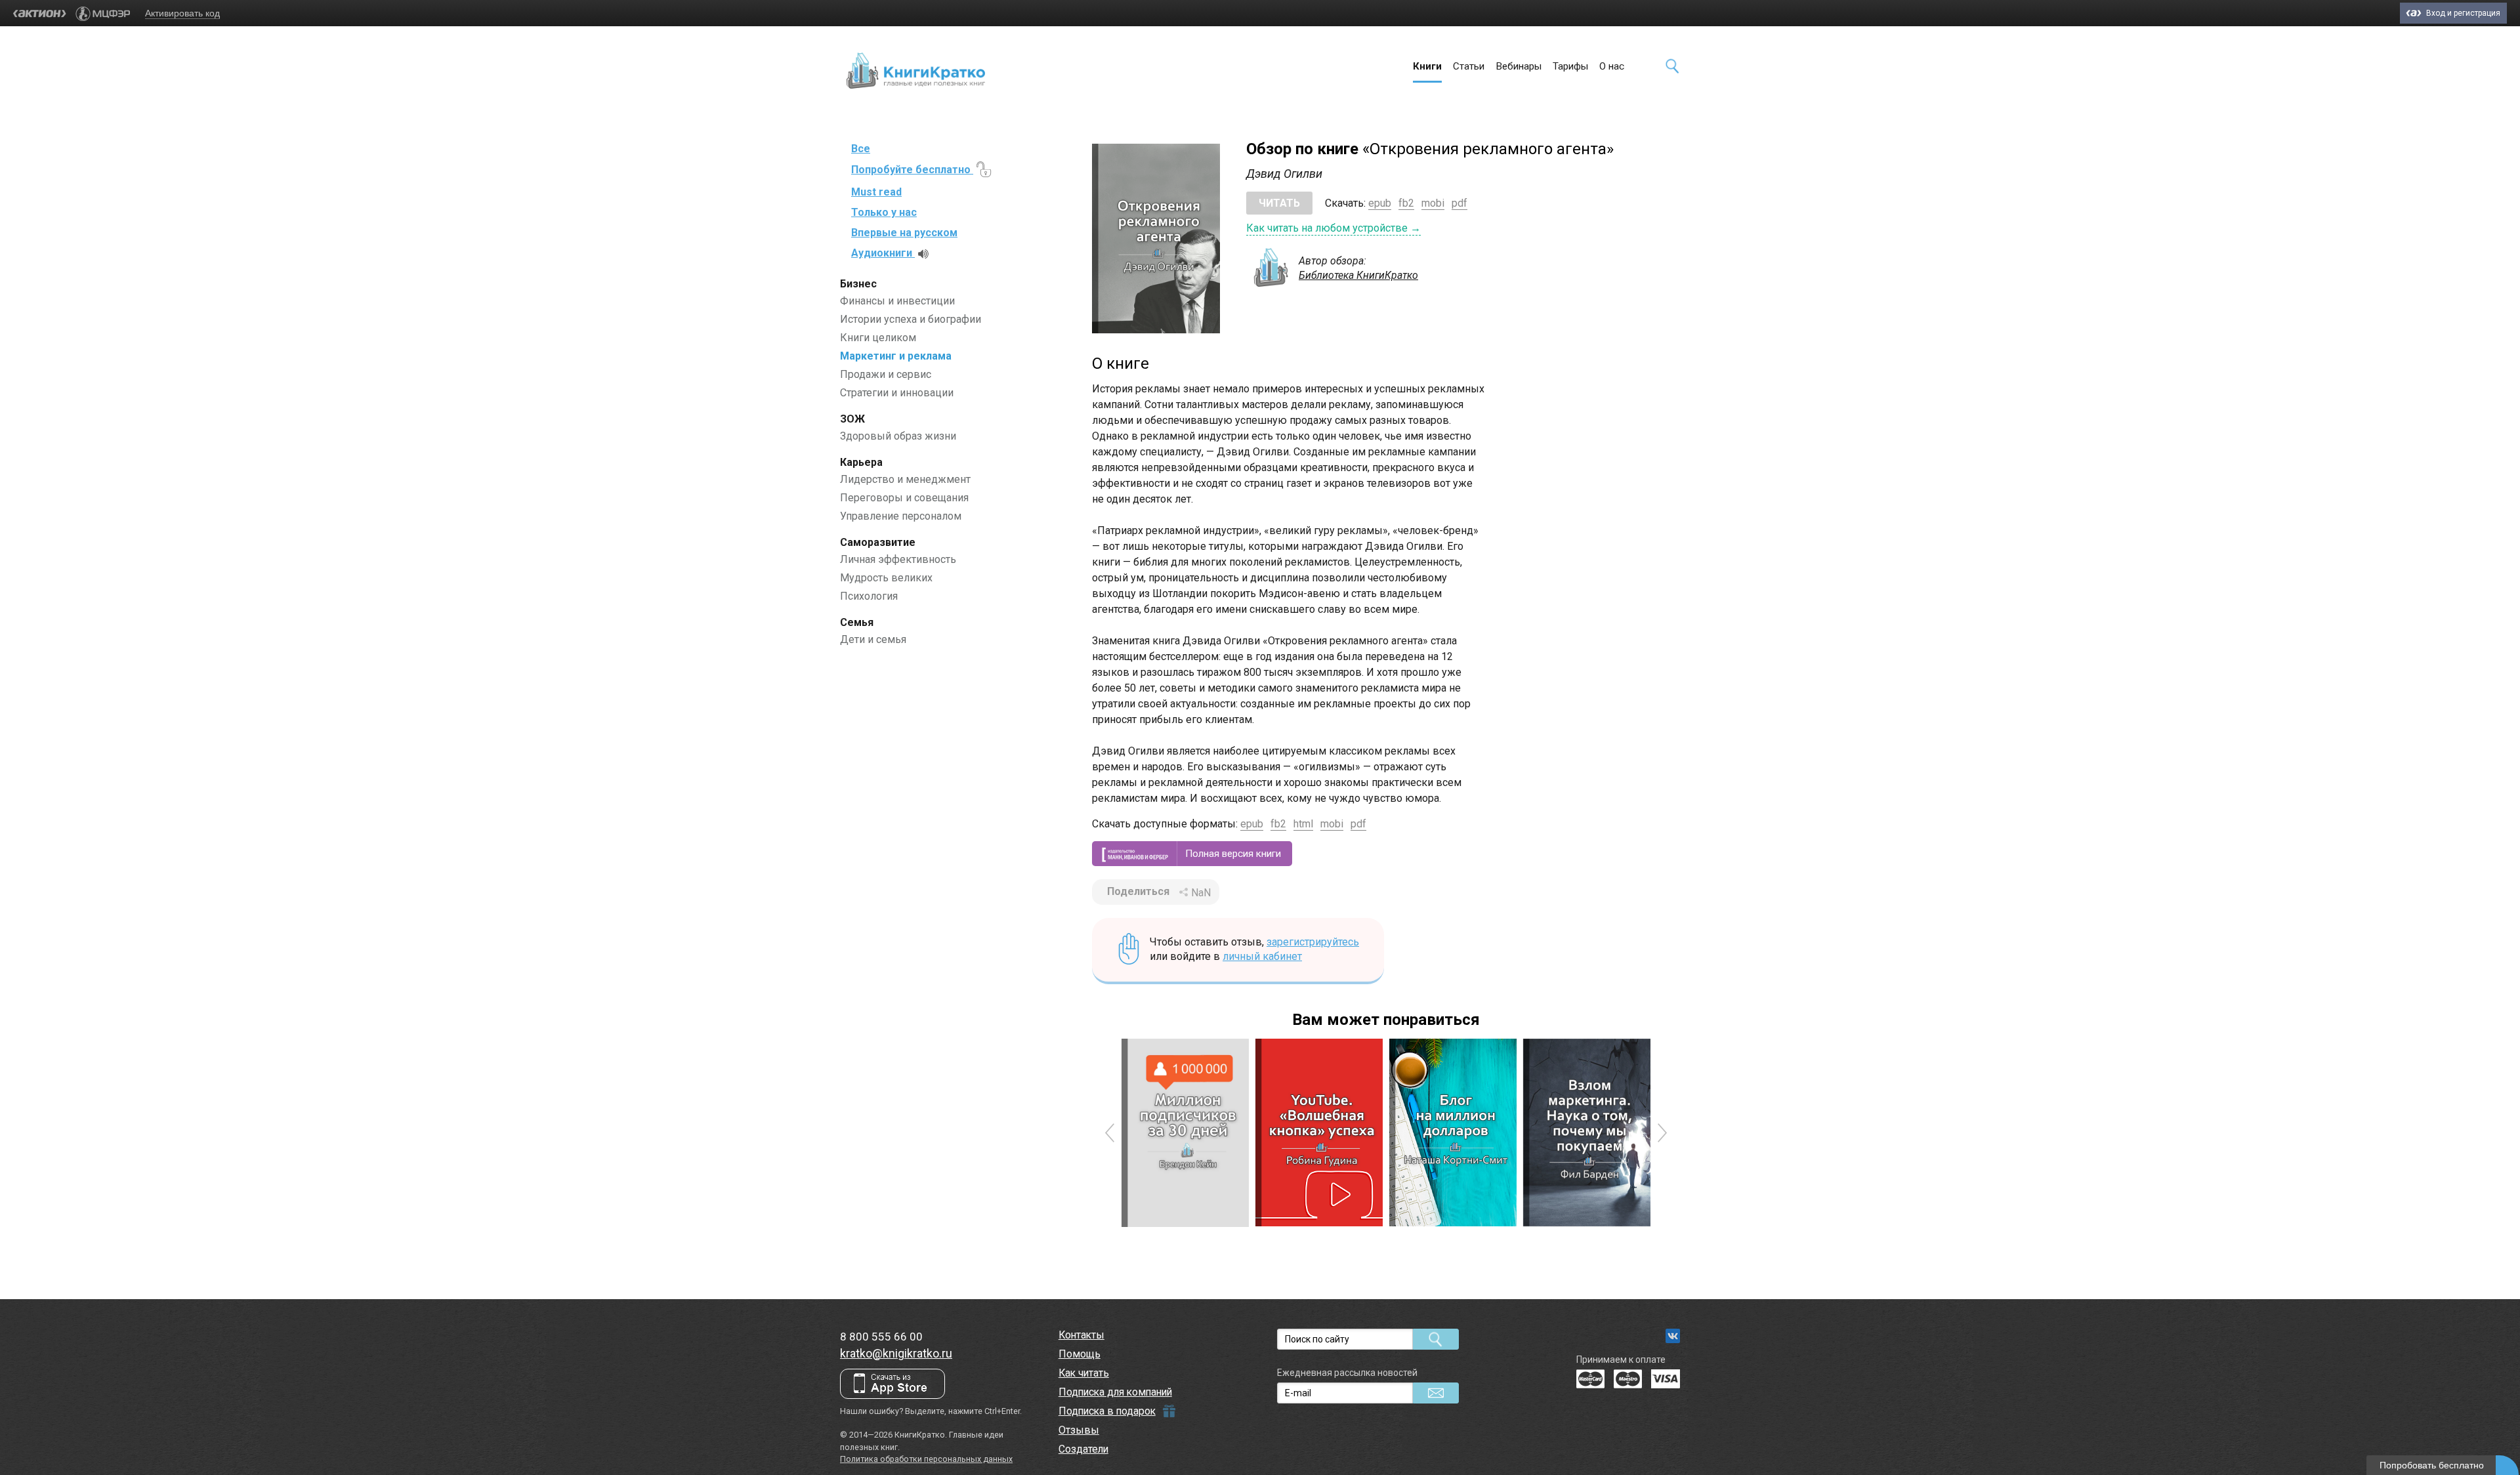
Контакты (1081, 1335)
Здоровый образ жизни (898, 436)
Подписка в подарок (1107, 1411)
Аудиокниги (883, 253)
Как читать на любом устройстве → (1333, 228)
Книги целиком (878, 338)
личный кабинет (1262, 956)
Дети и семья (873, 639)
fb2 (1406, 203)
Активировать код (182, 13)
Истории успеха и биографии (911, 319)
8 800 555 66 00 (881, 1337)
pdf (1459, 203)
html (1303, 824)
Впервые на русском (904, 233)
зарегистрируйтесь (1313, 942)
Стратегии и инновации (897, 393)
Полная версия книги (1233, 854)
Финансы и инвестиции (897, 301)
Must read (876, 192)
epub (1380, 203)
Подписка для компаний (1115, 1392)
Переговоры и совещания (904, 498)
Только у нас (884, 212)
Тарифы (1570, 66)
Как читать (1084, 1373)
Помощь (1080, 1354)
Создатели (1083, 1449)
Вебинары (1519, 66)
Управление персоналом (901, 516)
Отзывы (1079, 1430)
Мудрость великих (886, 578)
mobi (1433, 203)
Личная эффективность (898, 559)
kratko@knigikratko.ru (896, 1353)
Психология (869, 596)
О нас (1612, 66)
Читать (1279, 203)
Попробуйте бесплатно (912, 170)
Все (861, 149)
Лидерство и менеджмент (905, 479)
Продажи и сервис (886, 374)
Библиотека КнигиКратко (1358, 275)
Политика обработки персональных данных (926, 1459)
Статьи (1469, 66)
